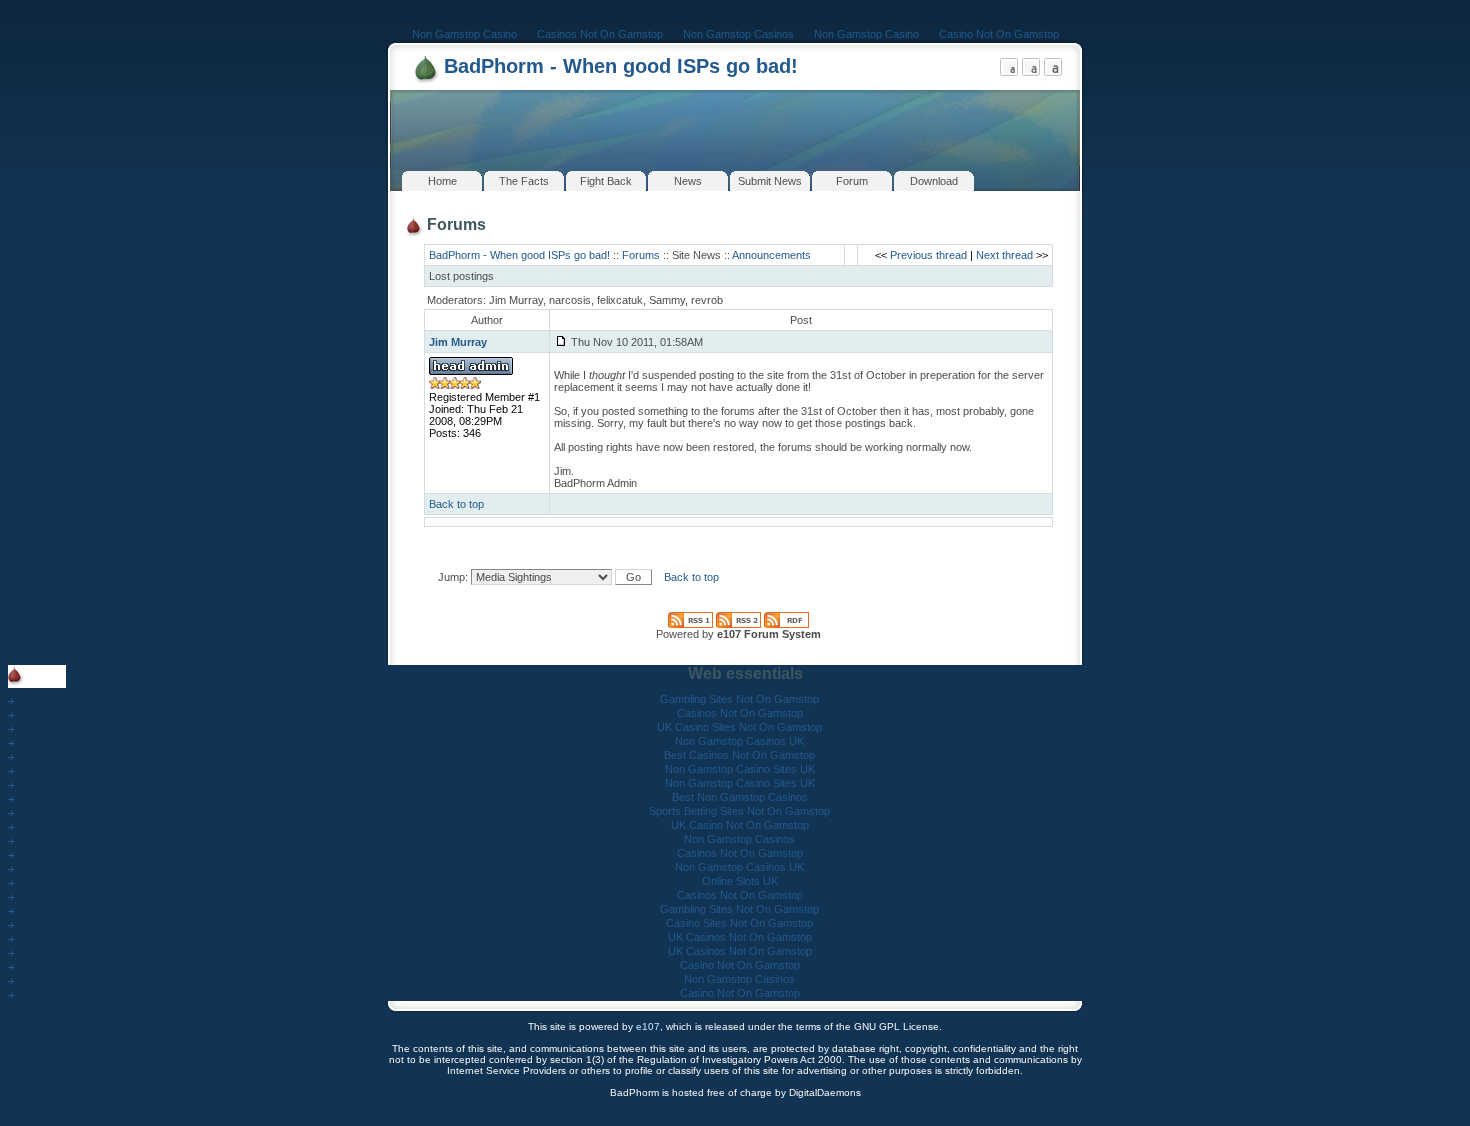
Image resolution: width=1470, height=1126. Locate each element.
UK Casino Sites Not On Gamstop (739, 727)
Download (934, 181)
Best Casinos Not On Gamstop (739, 755)
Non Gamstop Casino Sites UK (740, 769)
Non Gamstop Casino (464, 34)
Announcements (771, 255)
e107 (648, 1026)
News (688, 181)
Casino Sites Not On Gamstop (739, 923)
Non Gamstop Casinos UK (739, 741)
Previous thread (928, 255)
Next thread (1004, 255)
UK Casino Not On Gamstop (740, 825)
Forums (641, 255)
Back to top (456, 504)
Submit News (770, 181)
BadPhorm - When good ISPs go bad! (621, 66)
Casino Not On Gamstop (999, 34)
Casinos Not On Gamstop (600, 34)
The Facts (524, 181)
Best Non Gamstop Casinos (740, 797)
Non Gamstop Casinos (738, 34)
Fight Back (606, 181)
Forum (852, 181)
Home (442, 181)
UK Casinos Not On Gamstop (740, 937)
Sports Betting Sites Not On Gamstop (739, 811)
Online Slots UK (740, 881)
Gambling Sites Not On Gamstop (739, 699)
